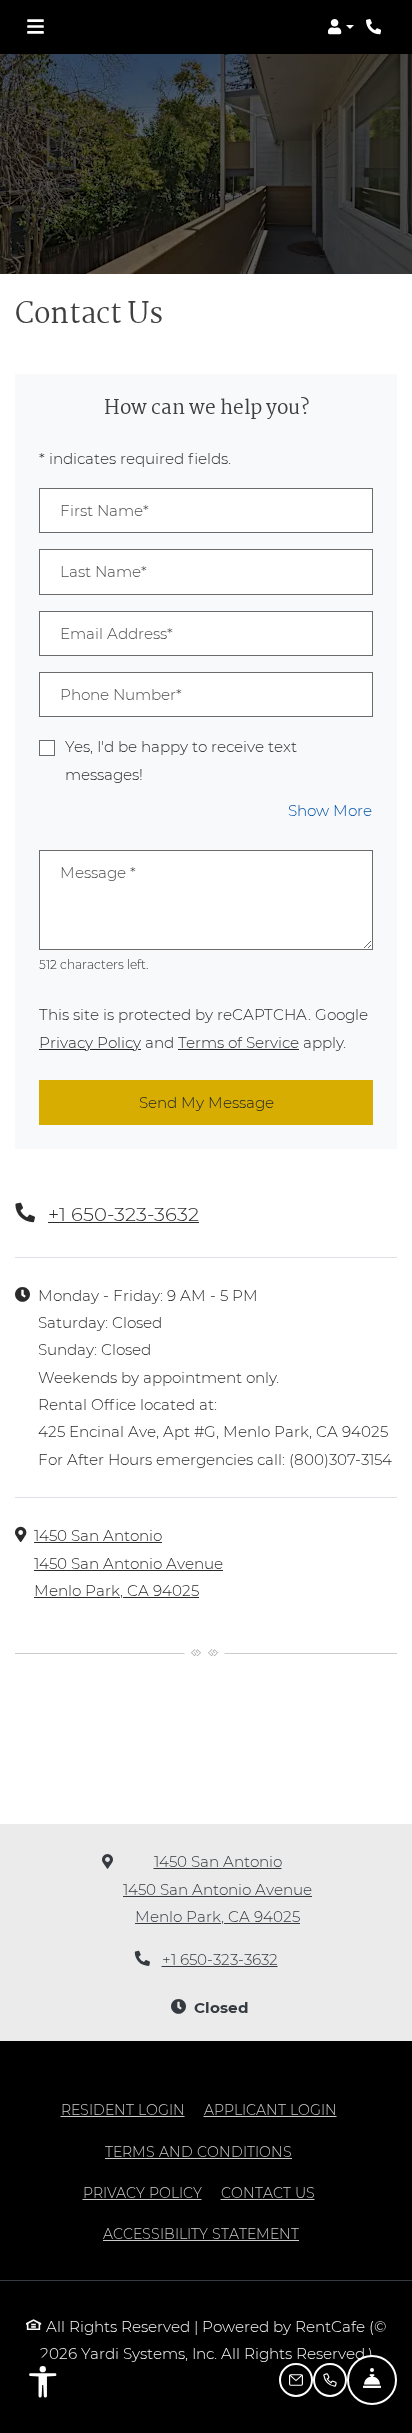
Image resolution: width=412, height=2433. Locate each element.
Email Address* (116, 633)
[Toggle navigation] (35, 27)
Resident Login (123, 2109)
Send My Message (206, 1102)
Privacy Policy (90, 1042)
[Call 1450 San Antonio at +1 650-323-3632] (376, 27)
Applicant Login (270, 2109)
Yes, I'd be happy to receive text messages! (181, 760)
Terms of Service (238, 1042)
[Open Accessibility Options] (43, 2386)
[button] (340, 27)
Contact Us (268, 2193)
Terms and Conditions (198, 2151)
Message (98, 872)
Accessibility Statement (201, 2233)
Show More (330, 810)
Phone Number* (121, 694)
